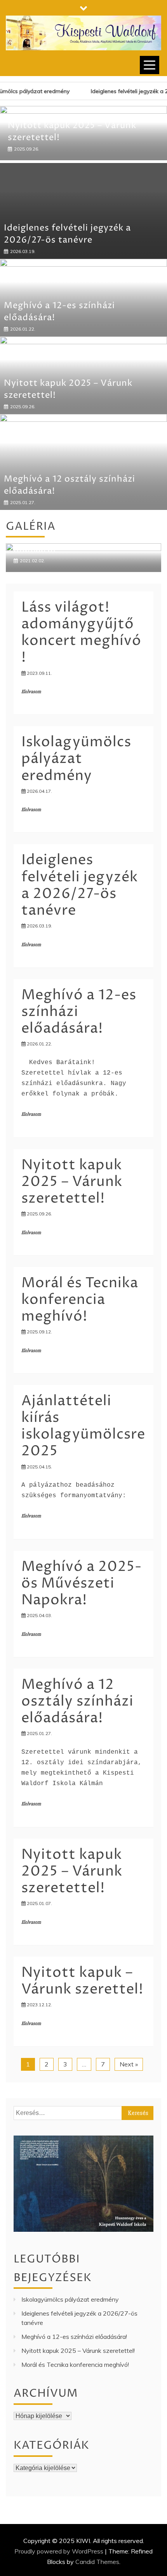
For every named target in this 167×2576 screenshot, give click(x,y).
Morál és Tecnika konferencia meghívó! (80, 1339)
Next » (129, 2103)
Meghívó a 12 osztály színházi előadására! (77, 1740)
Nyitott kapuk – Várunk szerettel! (82, 2020)
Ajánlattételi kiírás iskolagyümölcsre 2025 (83, 1465)
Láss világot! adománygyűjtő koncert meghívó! (81, 672)
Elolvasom (31, 731)
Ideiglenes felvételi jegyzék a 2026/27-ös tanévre (67, 273)
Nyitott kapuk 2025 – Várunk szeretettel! (72, 1221)
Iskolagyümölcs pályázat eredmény (76, 798)
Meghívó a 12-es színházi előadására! (74, 2375)
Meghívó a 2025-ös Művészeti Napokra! (82, 1622)
